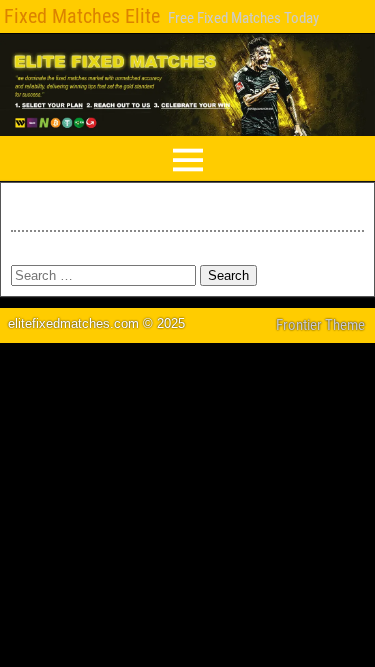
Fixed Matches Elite (82, 16)
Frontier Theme (320, 325)
